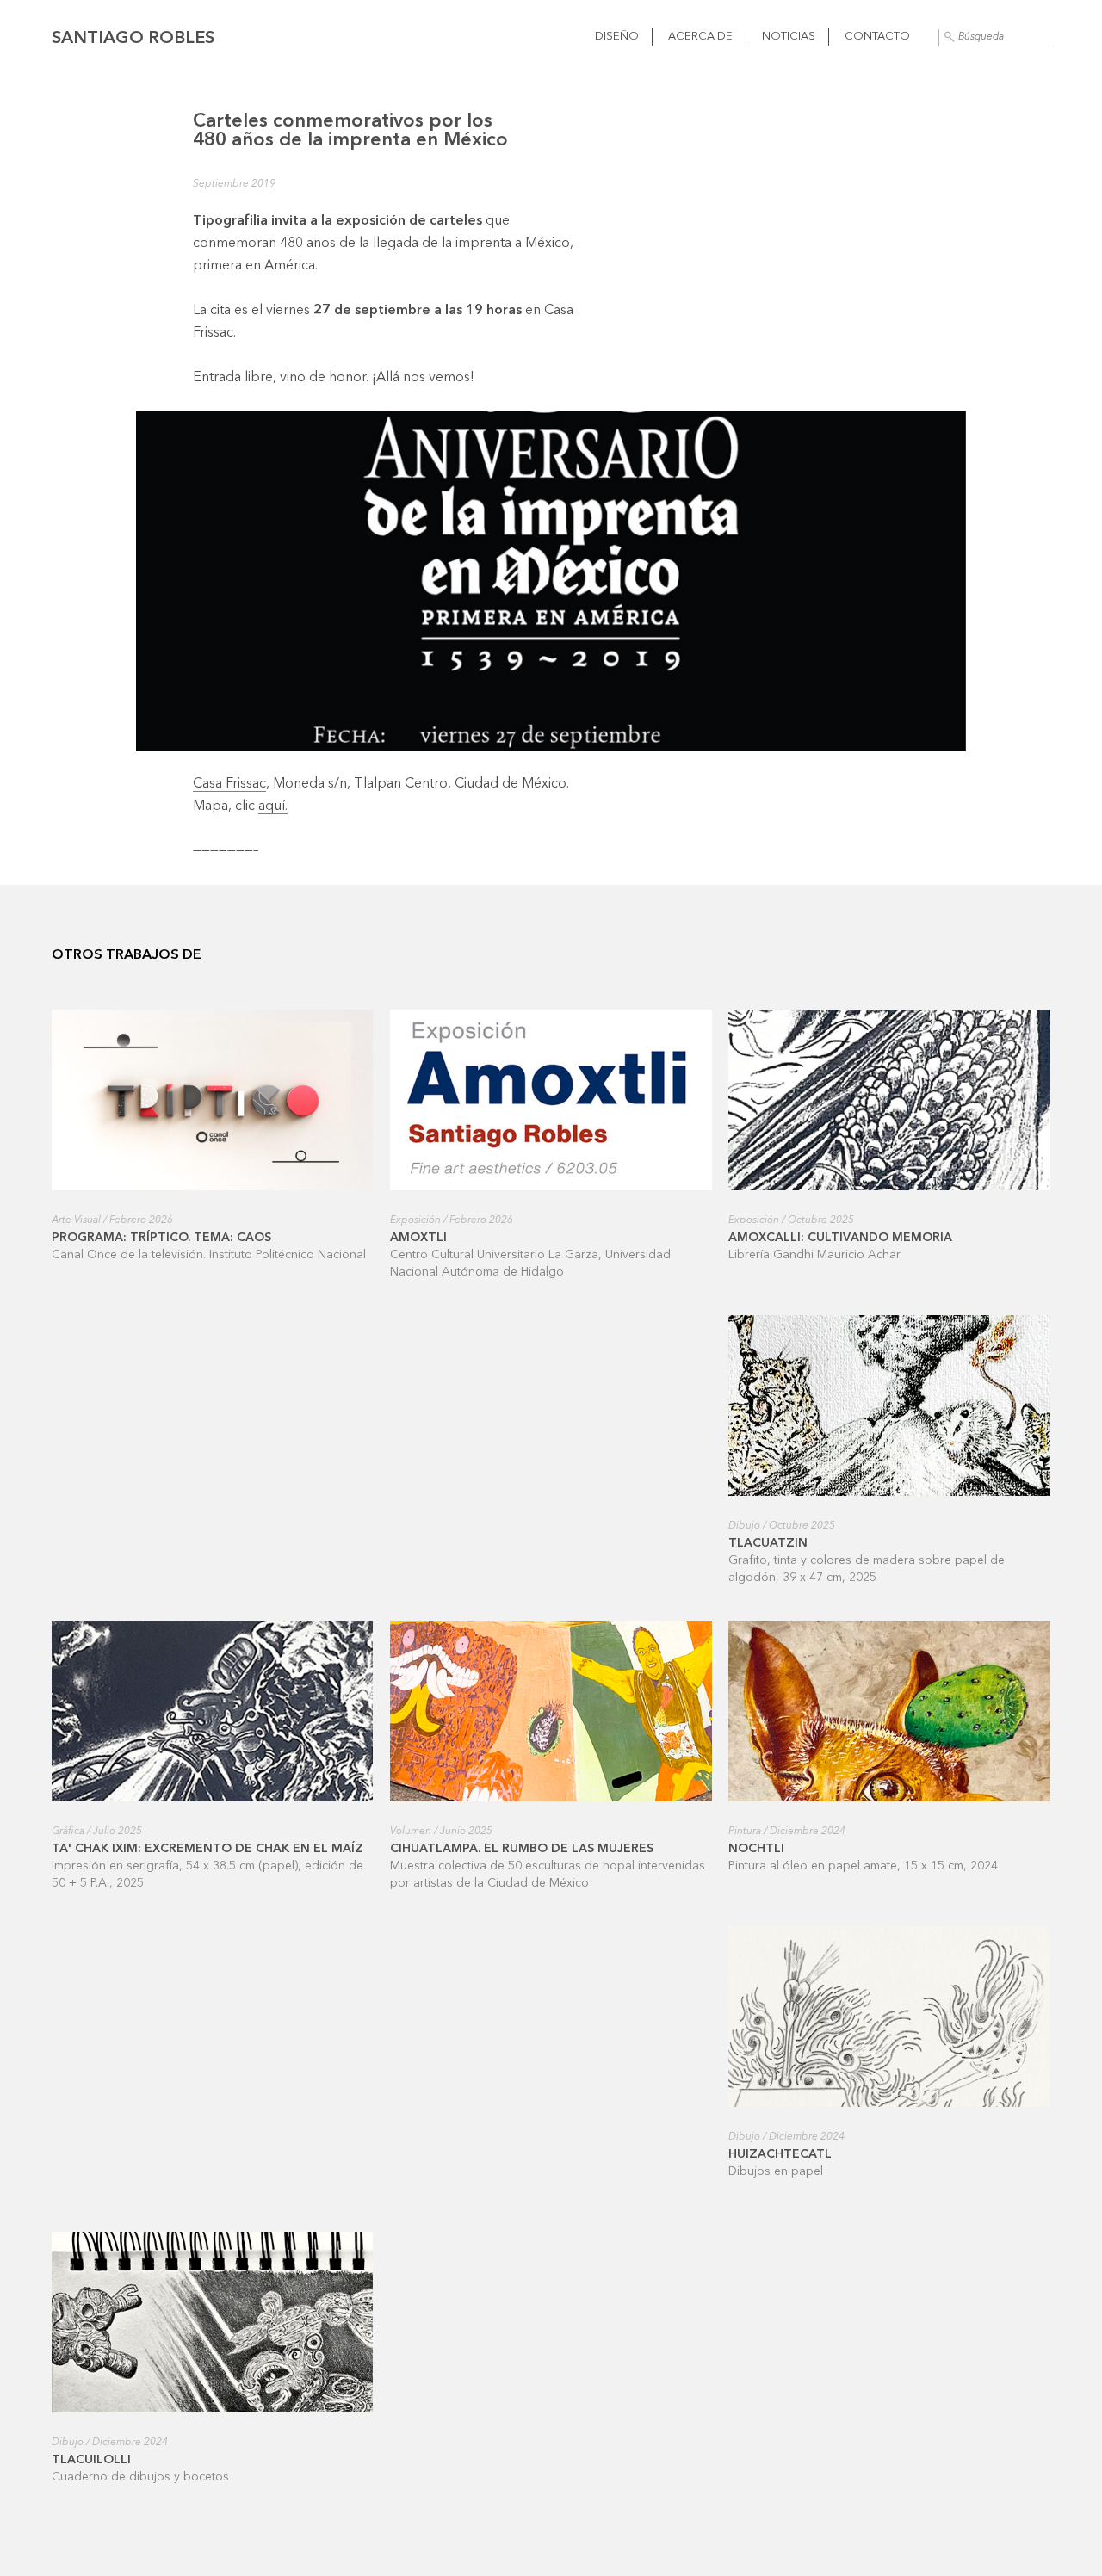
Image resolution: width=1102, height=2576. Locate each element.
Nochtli (756, 1849)
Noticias (789, 37)
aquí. (273, 806)
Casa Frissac (229, 784)
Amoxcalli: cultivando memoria (840, 1238)
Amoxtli (418, 1238)
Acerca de (700, 37)
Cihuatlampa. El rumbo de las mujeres (522, 1849)
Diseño (617, 37)
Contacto (877, 37)
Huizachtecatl (780, 2154)
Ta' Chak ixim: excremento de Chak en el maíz (207, 1849)
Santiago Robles (133, 39)
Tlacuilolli (91, 2460)
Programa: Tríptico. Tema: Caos (161, 1238)
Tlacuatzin (768, 1543)
